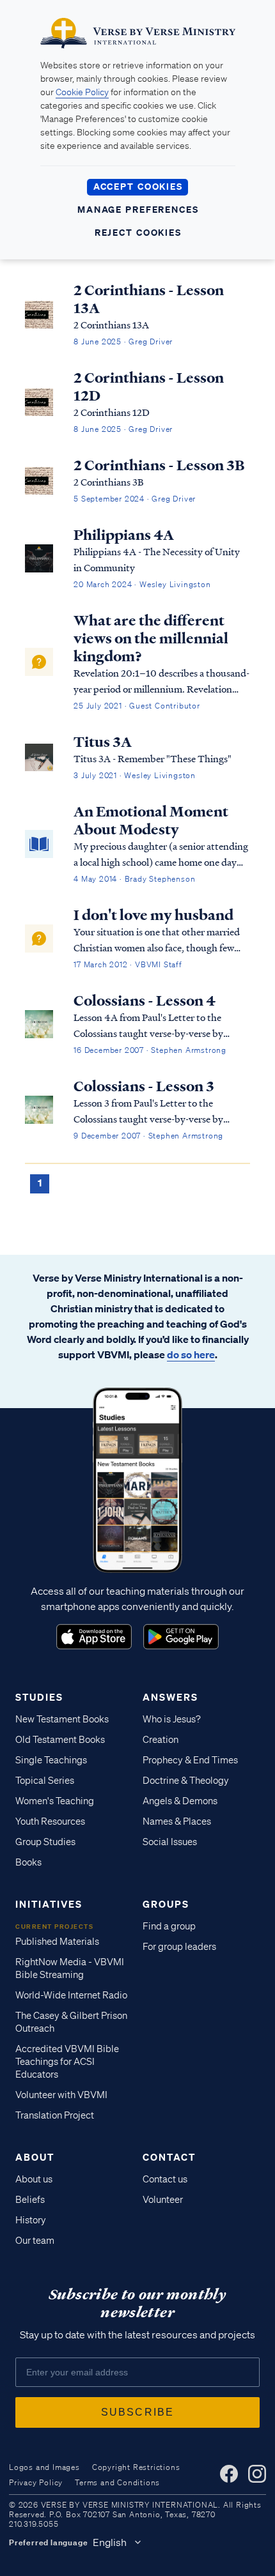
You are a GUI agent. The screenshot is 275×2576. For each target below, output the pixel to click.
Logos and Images (44, 2467)
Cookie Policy (82, 92)
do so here (191, 1354)
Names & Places (177, 1821)
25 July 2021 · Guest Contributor (137, 706)
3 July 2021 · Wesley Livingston (135, 775)
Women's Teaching (55, 1801)
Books (28, 1862)
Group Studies (45, 1842)
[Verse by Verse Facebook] (229, 2474)
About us (34, 2179)
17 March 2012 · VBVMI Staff (128, 964)
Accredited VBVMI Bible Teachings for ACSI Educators (67, 2062)
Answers (170, 1697)
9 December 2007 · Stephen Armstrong (148, 1136)
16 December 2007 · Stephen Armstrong (150, 1050)
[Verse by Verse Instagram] (257, 2474)
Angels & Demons (180, 1801)
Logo (94, 1637)
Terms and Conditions (117, 2482)
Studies (39, 1697)
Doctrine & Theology (186, 1781)
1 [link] (40, 1183)
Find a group (169, 1926)
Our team (35, 2241)
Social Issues (170, 1842)
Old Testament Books (60, 1740)
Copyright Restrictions (136, 2467)
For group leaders (179, 1947)
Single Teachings (51, 1760)
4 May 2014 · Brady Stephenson (134, 879)
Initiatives (49, 1904)
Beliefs (30, 2200)
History (31, 2220)
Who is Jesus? (172, 1719)
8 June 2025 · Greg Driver (123, 341)
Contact (169, 2157)
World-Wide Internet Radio (71, 1995)
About (35, 2157)
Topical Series (45, 1781)
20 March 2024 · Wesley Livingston (142, 584)
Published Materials (57, 1942)
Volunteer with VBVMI (61, 2095)
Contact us (165, 2179)
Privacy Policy (36, 2482)
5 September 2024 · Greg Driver (135, 499)
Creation (161, 1740)
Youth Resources (50, 1821)
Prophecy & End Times (190, 1760)
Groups (166, 1904)
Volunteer (163, 2200)
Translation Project (55, 2115)
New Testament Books (62, 1719)
